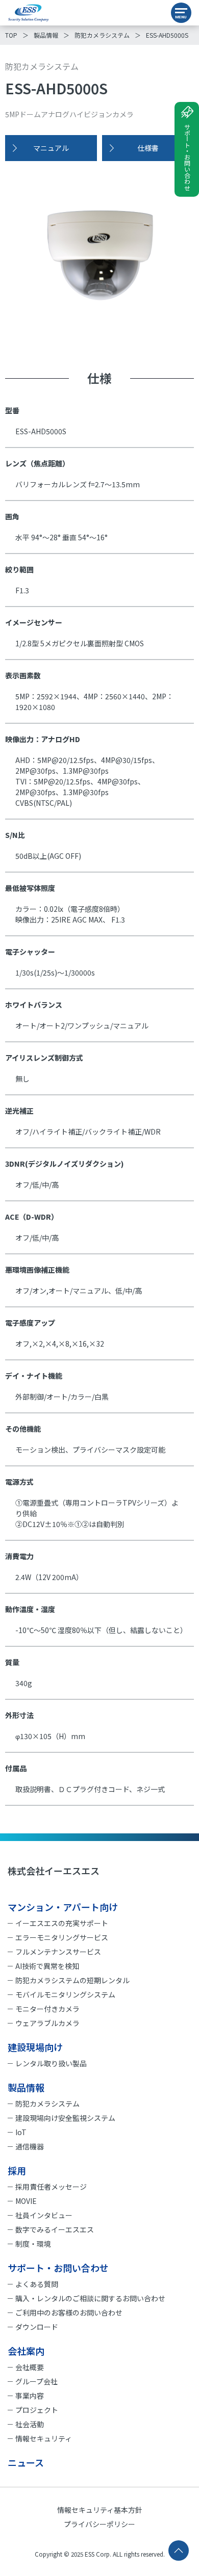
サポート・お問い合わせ (187, 157)
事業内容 (30, 2396)
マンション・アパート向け (63, 1907)
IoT (21, 2132)
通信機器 (30, 2146)
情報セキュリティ (44, 2438)
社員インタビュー (44, 2215)
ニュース (26, 2462)
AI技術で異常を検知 (47, 1966)
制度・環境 (33, 2244)
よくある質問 (37, 2284)
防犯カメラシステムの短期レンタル (72, 1980)
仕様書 (148, 148)
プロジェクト (37, 2410)
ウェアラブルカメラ (47, 2023)
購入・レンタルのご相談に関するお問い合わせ (90, 2298)
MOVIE (26, 2201)
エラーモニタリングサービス (62, 1937)
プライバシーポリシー (99, 2524)
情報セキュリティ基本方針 (100, 2510)
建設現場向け (35, 2047)
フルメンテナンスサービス (58, 1952)
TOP (11, 35)
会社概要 (30, 2367)
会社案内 (26, 2351)
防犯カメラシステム (102, 35)
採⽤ (17, 2170)
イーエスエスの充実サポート (62, 1923)
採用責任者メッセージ (51, 2187)
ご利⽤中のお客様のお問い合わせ (69, 2312)
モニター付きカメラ (47, 2009)
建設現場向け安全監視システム (65, 2118)
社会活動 (30, 2424)
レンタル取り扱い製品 (51, 2063)
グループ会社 (36, 2381)
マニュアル (51, 148)
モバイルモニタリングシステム (65, 1994)
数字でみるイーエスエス (55, 2229)
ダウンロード (37, 2327)
